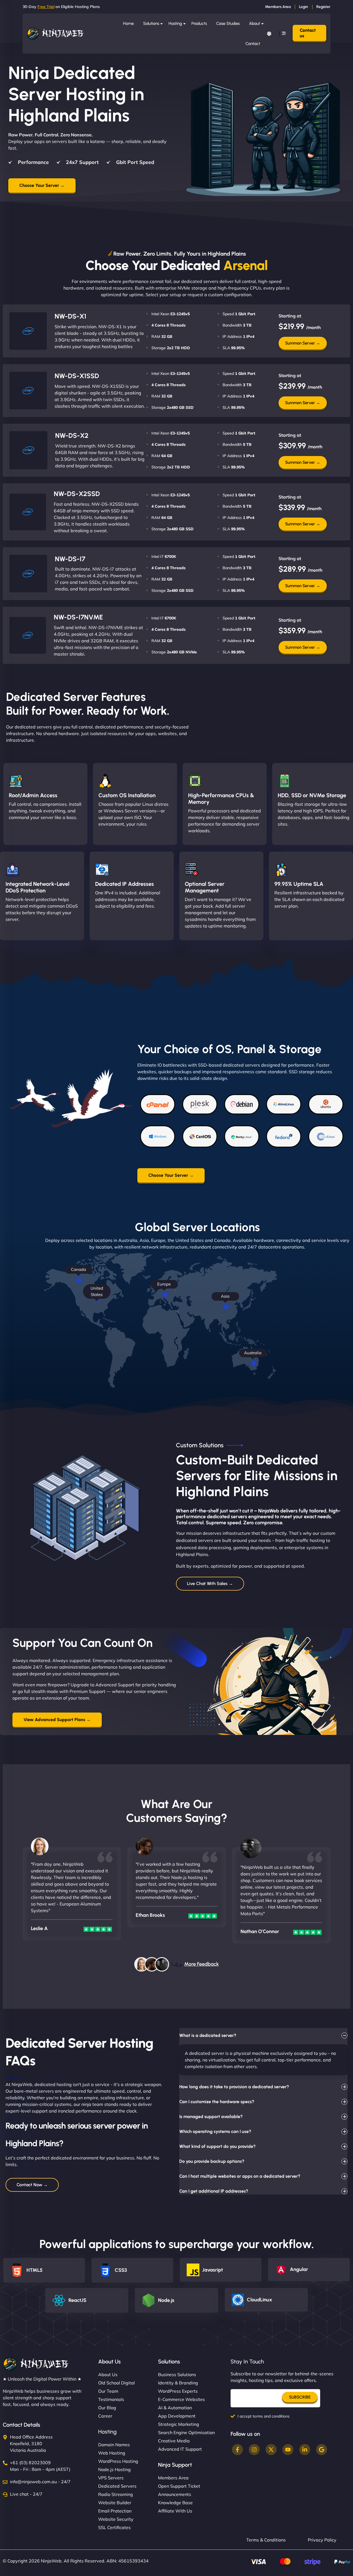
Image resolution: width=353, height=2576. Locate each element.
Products (199, 23)
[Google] (322, 2450)
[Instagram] (254, 2450)
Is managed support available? (211, 2117)
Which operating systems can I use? (215, 2131)
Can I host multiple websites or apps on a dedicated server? (240, 2176)
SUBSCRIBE (300, 2397)
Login (303, 7)
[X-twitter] (271, 2450)
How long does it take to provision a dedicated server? (234, 2087)
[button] (210, 1445)
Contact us (308, 33)
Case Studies (228, 23)
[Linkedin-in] (305, 2450)
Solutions (151, 23)
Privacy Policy (322, 2540)
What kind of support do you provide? (217, 2146)
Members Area (278, 7)
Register (323, 7)
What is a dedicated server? (208, 2035)
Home (128, 23)
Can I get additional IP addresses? (214, 2191)
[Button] (269, 34)
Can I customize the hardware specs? (217, 2102)
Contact (253, 44)
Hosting (175, 23)
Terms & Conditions (266, 2540)
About (255, 23)
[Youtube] (288, 2450)
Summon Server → (303, 343)
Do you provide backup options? (212, 2161)
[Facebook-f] (237, 2450)
